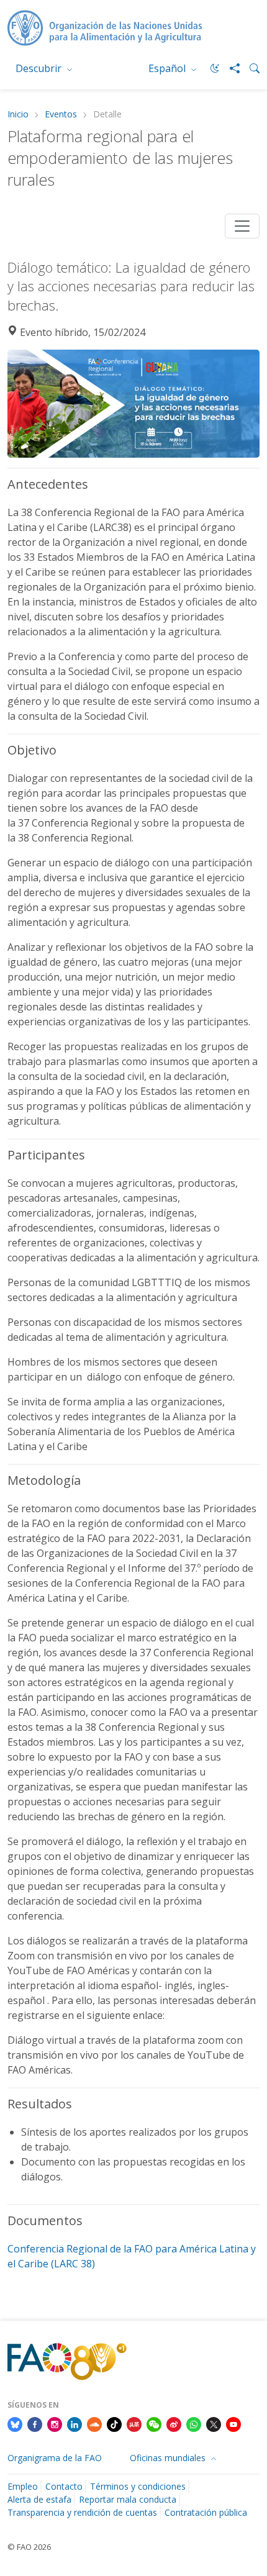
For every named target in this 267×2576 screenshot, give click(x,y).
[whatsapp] (194, 2423)
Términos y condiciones (138, 2486)
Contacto (64, 2486)
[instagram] (55, 2423)
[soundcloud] (94, 2423)
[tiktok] (114, 2423)
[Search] (250, 68)
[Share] (230, 68)
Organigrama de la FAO (55, 2458)
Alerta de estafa (39, 2499)
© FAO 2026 (29, 2547)
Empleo (23, 2486)
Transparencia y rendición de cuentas (82, 2512)
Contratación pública (206, 2512)
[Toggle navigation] (242, 226)
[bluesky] (15, 2423)
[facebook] (35, 2423)
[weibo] (174, 2423)
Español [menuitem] (168, 68)
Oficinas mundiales (169, 2458)
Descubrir (40, 68)
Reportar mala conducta (128, 2499)
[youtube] (233, 2423)
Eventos (61, 115)
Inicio (18, 115)
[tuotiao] (134, 2423)
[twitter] (214, 2423)
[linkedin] (75, 2423)
